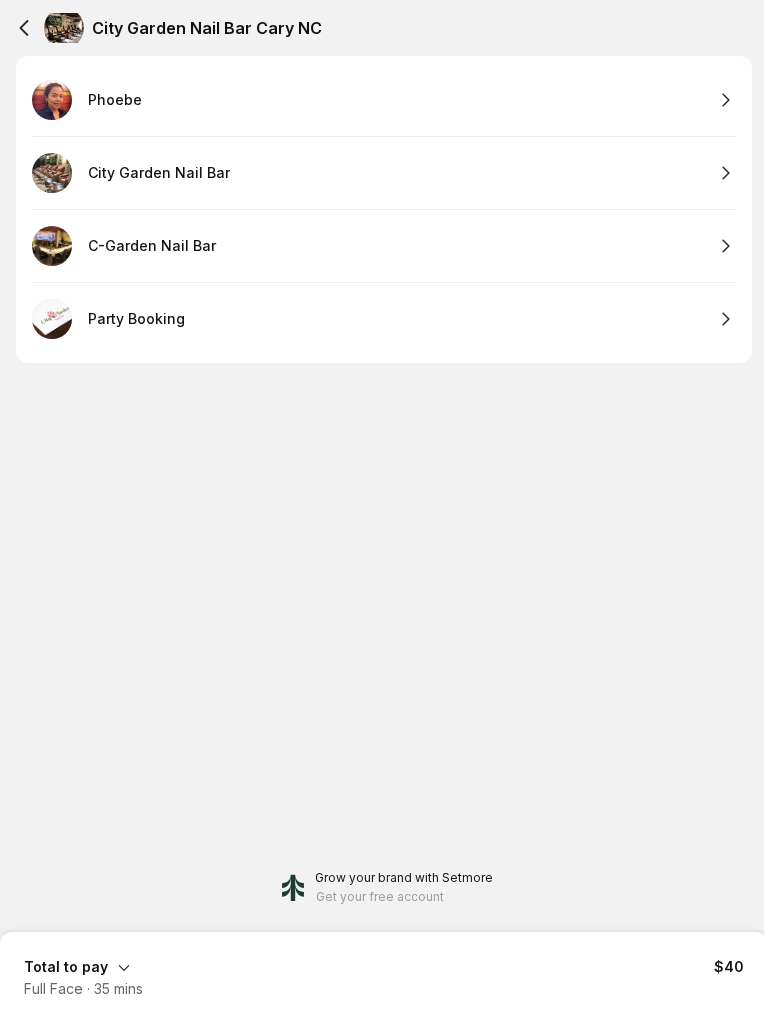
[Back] (24, 28)
